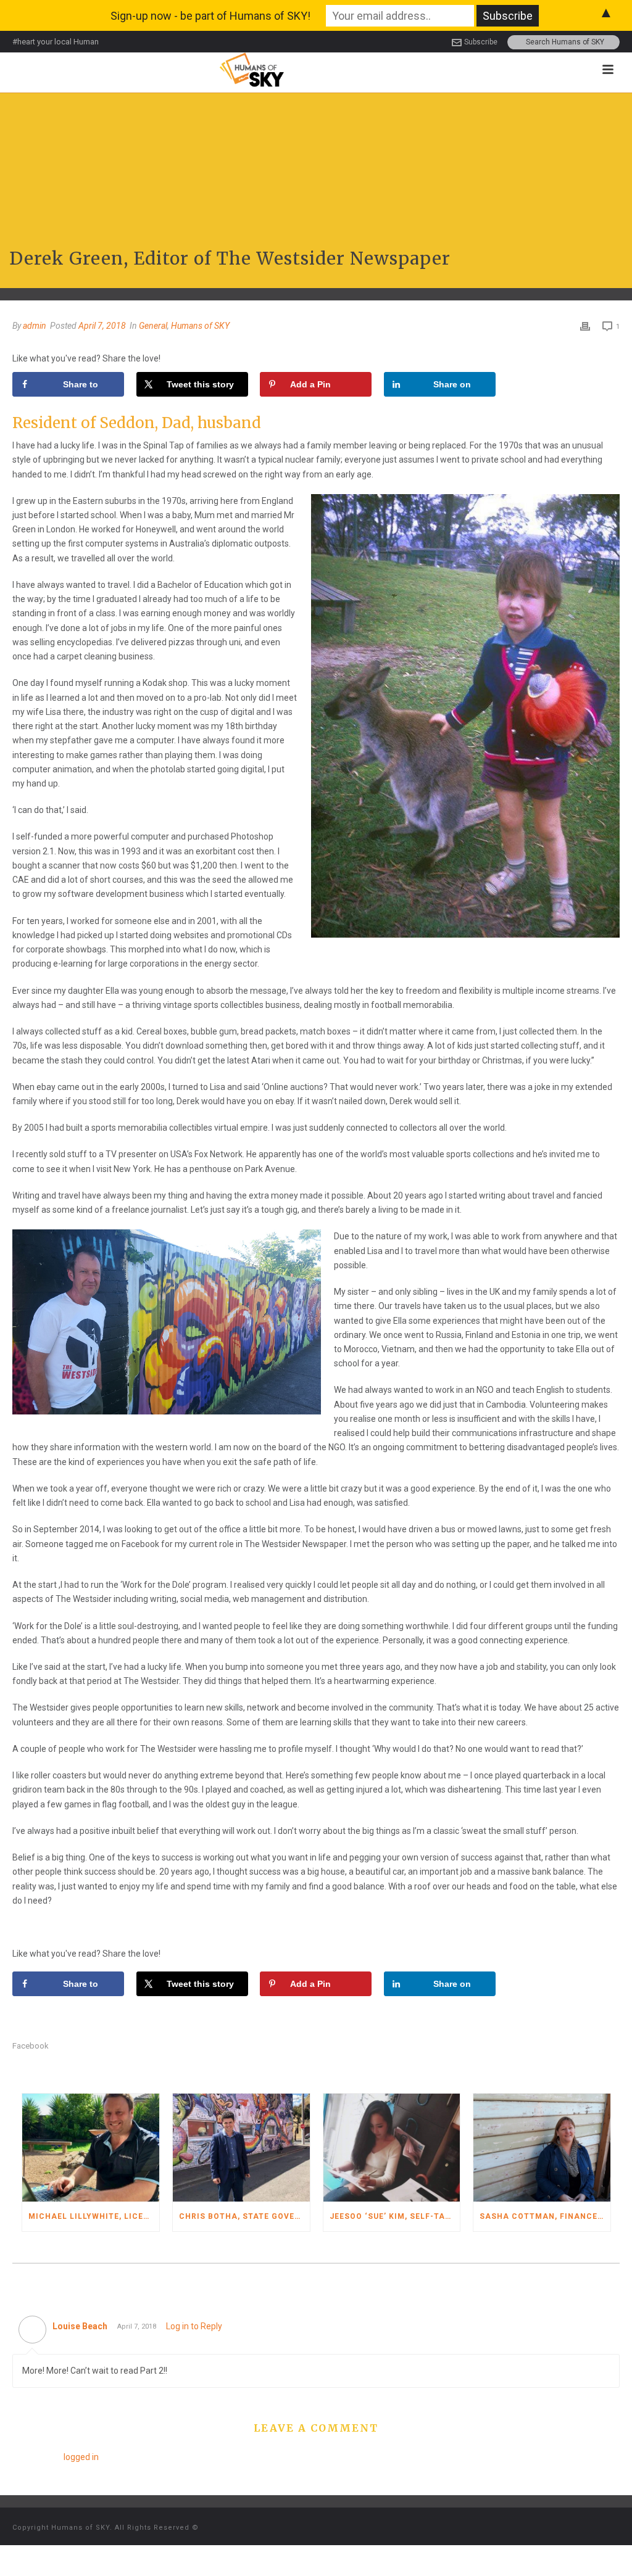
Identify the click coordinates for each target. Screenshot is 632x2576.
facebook (31, 2046)
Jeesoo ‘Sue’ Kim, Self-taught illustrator (395, 2216)
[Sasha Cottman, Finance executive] (542, 2148)
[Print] (585, 326)
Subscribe (481, 42)
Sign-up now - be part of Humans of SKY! (210, 16)
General (153, 326)
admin (35, 326)
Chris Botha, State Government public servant (244, 2216)
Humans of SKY (200, 326)
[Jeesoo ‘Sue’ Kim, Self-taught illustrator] (392, 2148)
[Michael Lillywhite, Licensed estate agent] (91, 2148)
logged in (81, 2457)
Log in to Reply (194, 2326)
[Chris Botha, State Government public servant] (241, 2148)
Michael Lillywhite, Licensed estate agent (94, 2216)
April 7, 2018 (102, 326)
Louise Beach (80, 2326)
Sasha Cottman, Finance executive (545, 2216)
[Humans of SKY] (252, 69)
